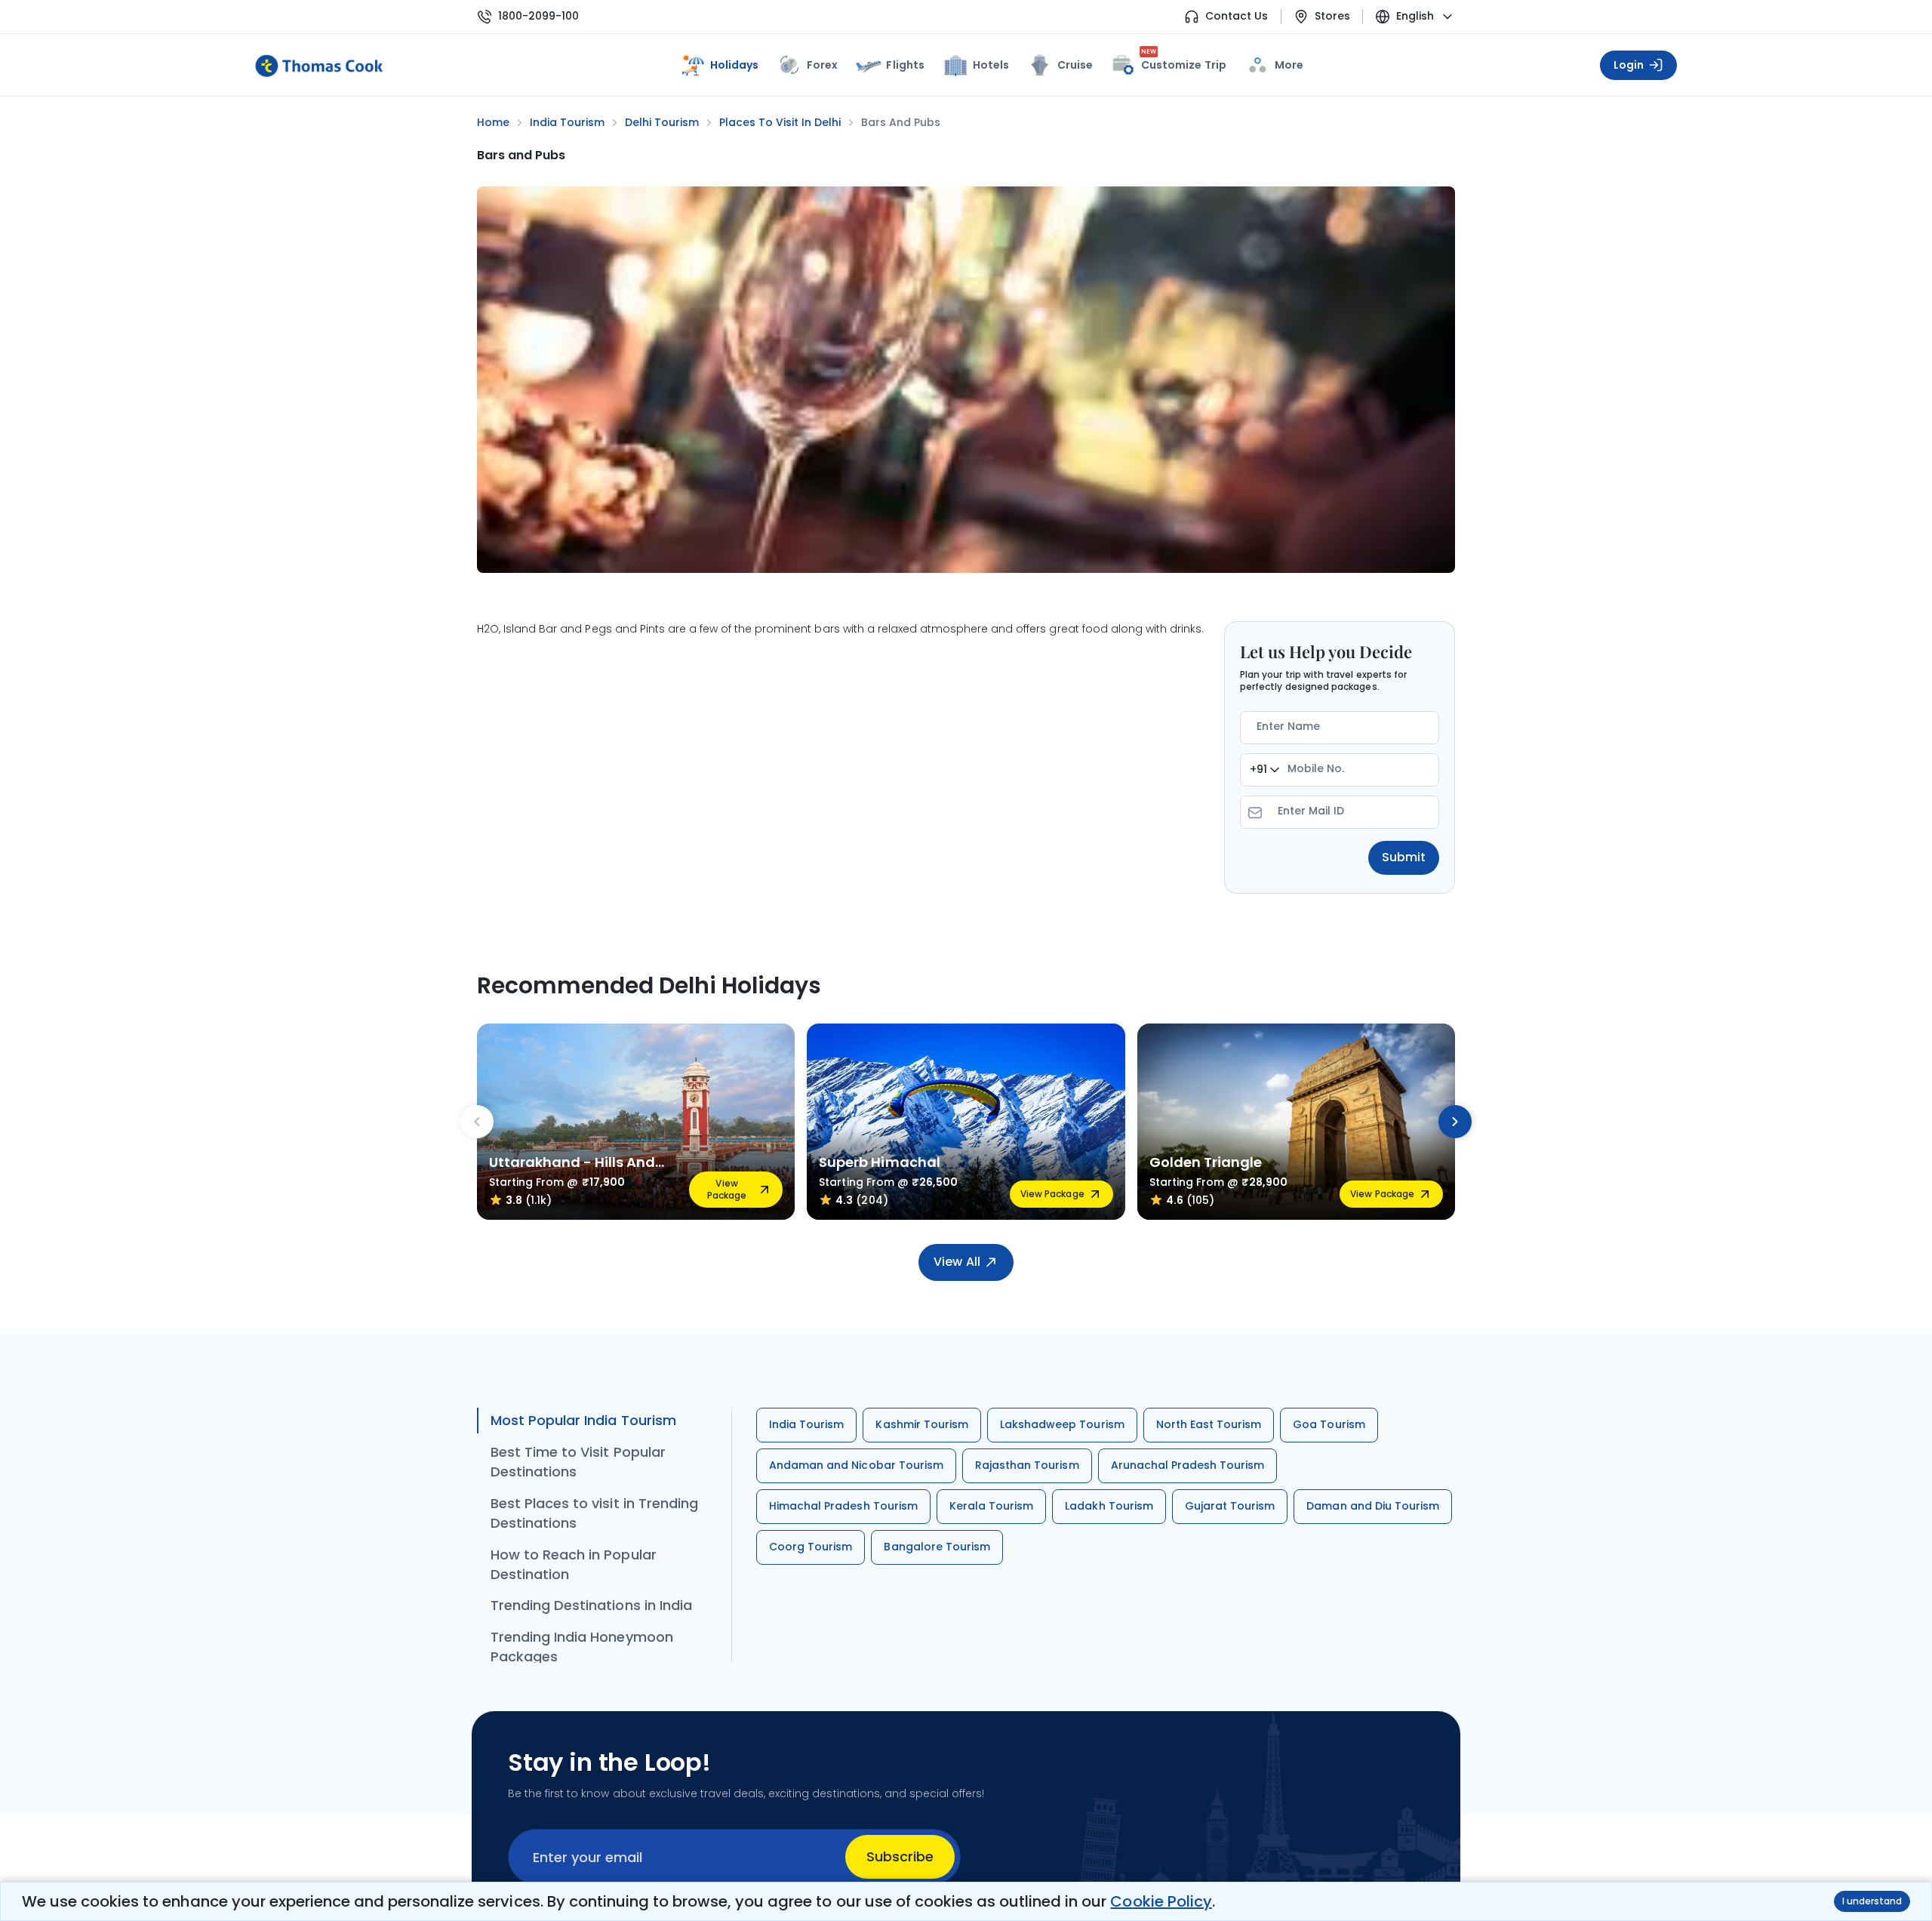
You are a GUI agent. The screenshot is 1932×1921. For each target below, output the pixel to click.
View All (957, 1262)
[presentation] (477, 1122)
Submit (1404, 857)
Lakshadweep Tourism (1062, 1424)
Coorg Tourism (811, 1547)
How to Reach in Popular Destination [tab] (574, 1564)
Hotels (991, 65)
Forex (822, 65)
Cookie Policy (1161, 1901)
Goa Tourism (1329, 1424)
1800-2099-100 (538, 16)
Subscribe (900, 1856)
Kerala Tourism (992, 1506)
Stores (1332, 16)
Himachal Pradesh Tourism (843, 1506)
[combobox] (1264, 770)
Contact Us (1237, 16)
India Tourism (806, 1424)
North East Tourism (1209, 1424)
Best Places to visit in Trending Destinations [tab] (594, 1513)
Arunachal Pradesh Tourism (1188, 1465)
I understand (1872, 1901)
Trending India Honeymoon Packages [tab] (582, 1647)
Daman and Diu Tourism (1373, 1506)
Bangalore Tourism (937, 1547)
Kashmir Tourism (922, 1424)
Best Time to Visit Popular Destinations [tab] (578, 1462)
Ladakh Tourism (1109, 1506)
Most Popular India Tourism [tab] (583, 1420)
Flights (905, 65)
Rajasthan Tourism (1027, 1465)
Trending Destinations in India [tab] (591, 1605)
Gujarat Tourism (1230, 1506)
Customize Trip (1184, 62)
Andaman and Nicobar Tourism (856, 1465)
